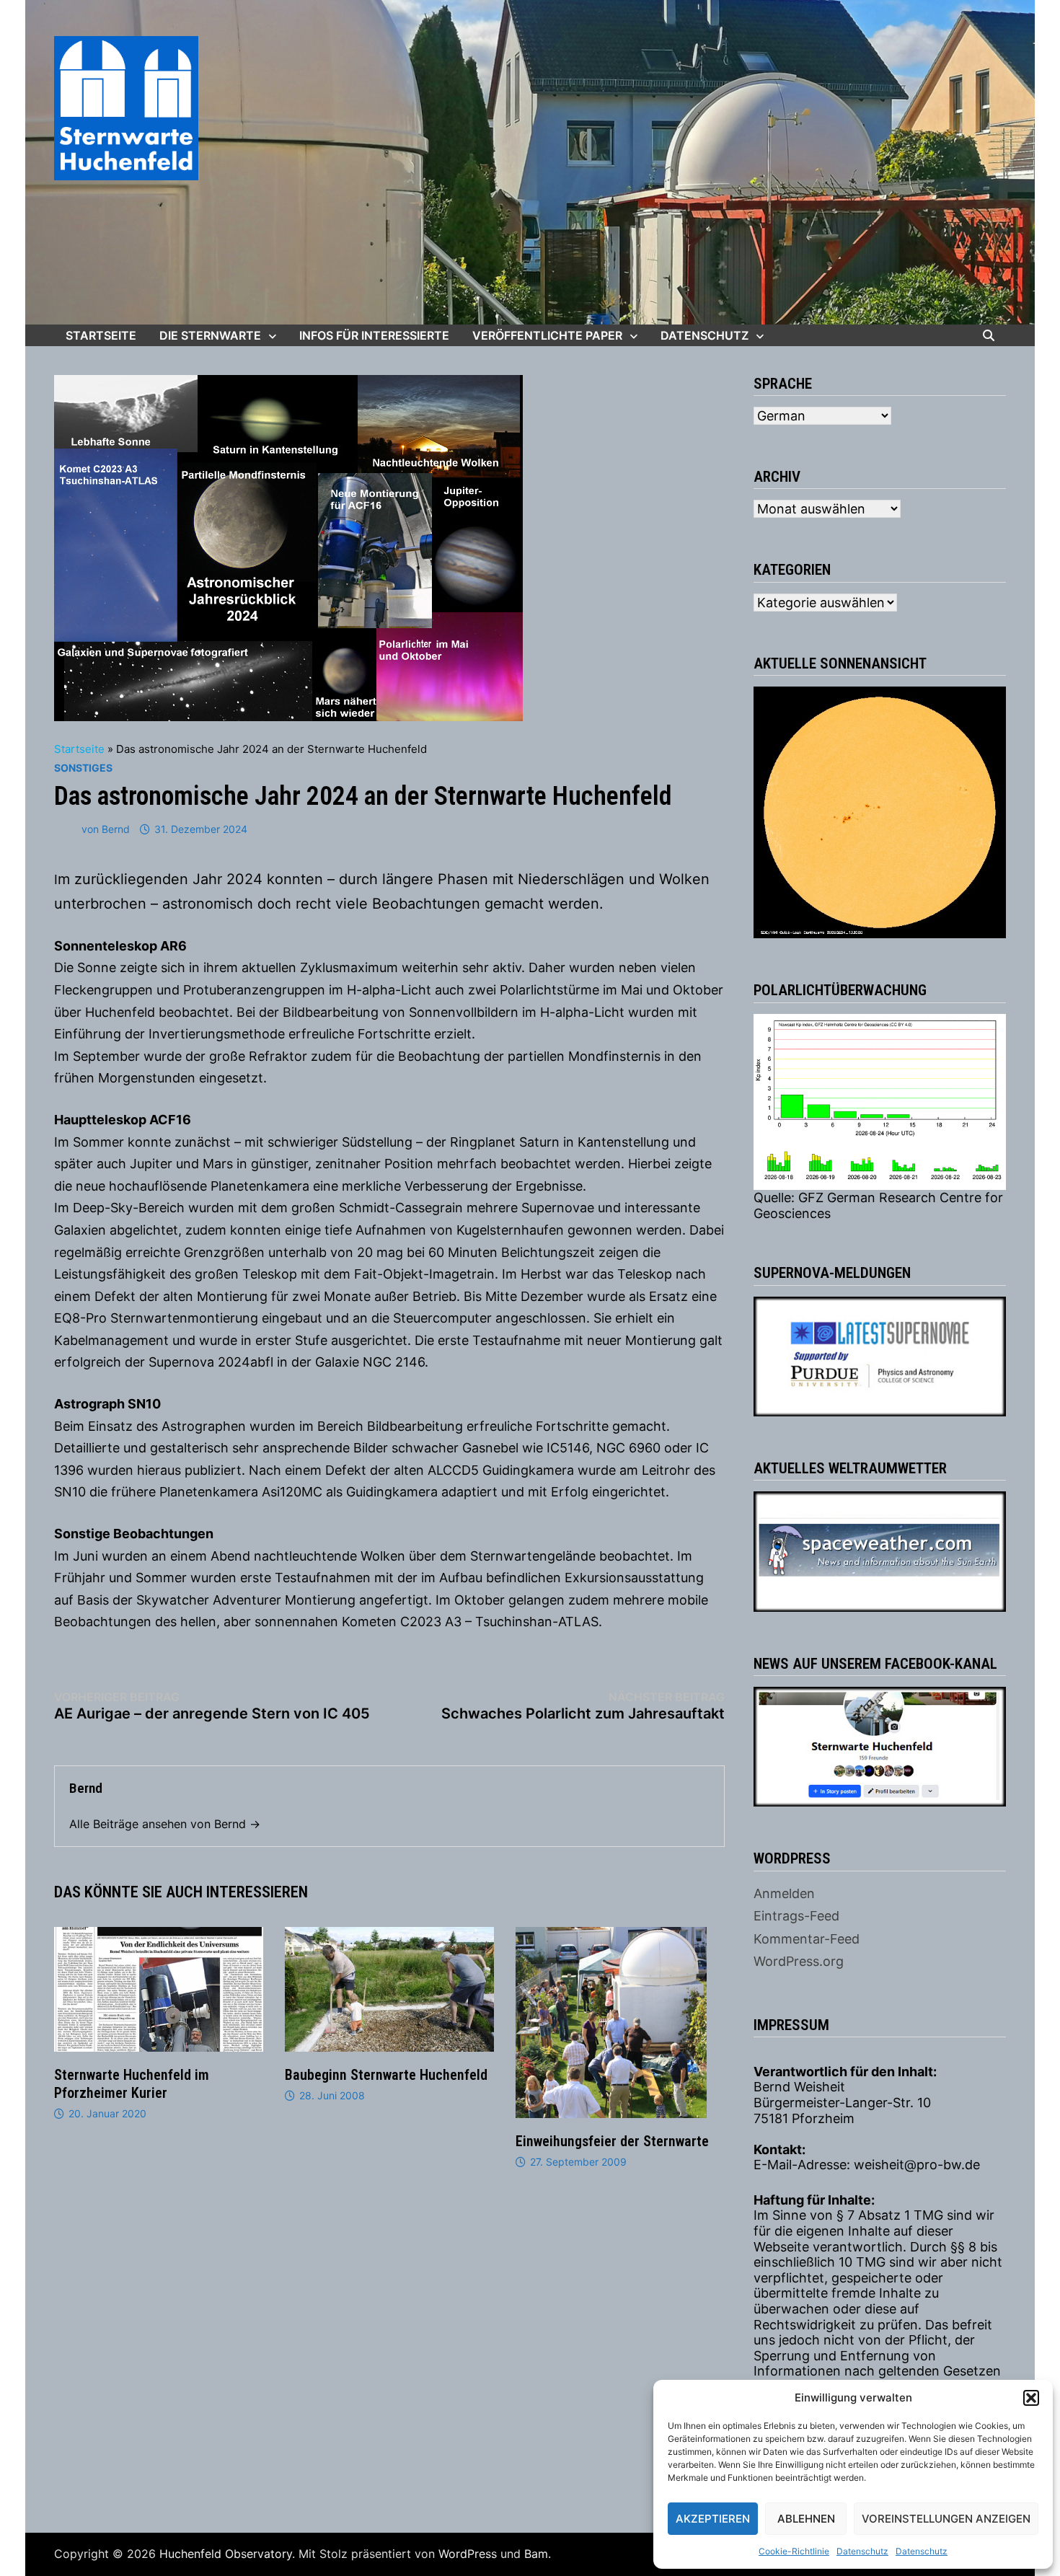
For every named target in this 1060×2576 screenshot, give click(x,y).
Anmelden (784, 1893)
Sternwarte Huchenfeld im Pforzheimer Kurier (132, 2084)
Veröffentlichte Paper (547, 335)
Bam (536, 2554)
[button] (1031, 2398)
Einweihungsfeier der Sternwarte (612, 2141)
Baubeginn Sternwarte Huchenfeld (386, 2075)
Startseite (101, 335)
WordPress (468, 2554)
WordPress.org (799, 1961)
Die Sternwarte (210, 335)
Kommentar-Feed (807, 1939)
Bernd (116, 829)
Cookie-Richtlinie (794, 2551)
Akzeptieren (713, 2519)
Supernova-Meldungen (832, 1273)
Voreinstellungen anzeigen (946, 2519)
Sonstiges (83, 768)
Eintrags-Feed (796, 1916)
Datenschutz (862, 2551)
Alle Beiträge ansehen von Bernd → (165, 1824)
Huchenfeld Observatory (226, 2554)
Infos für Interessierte (374, 335)
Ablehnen (806, 2519)
